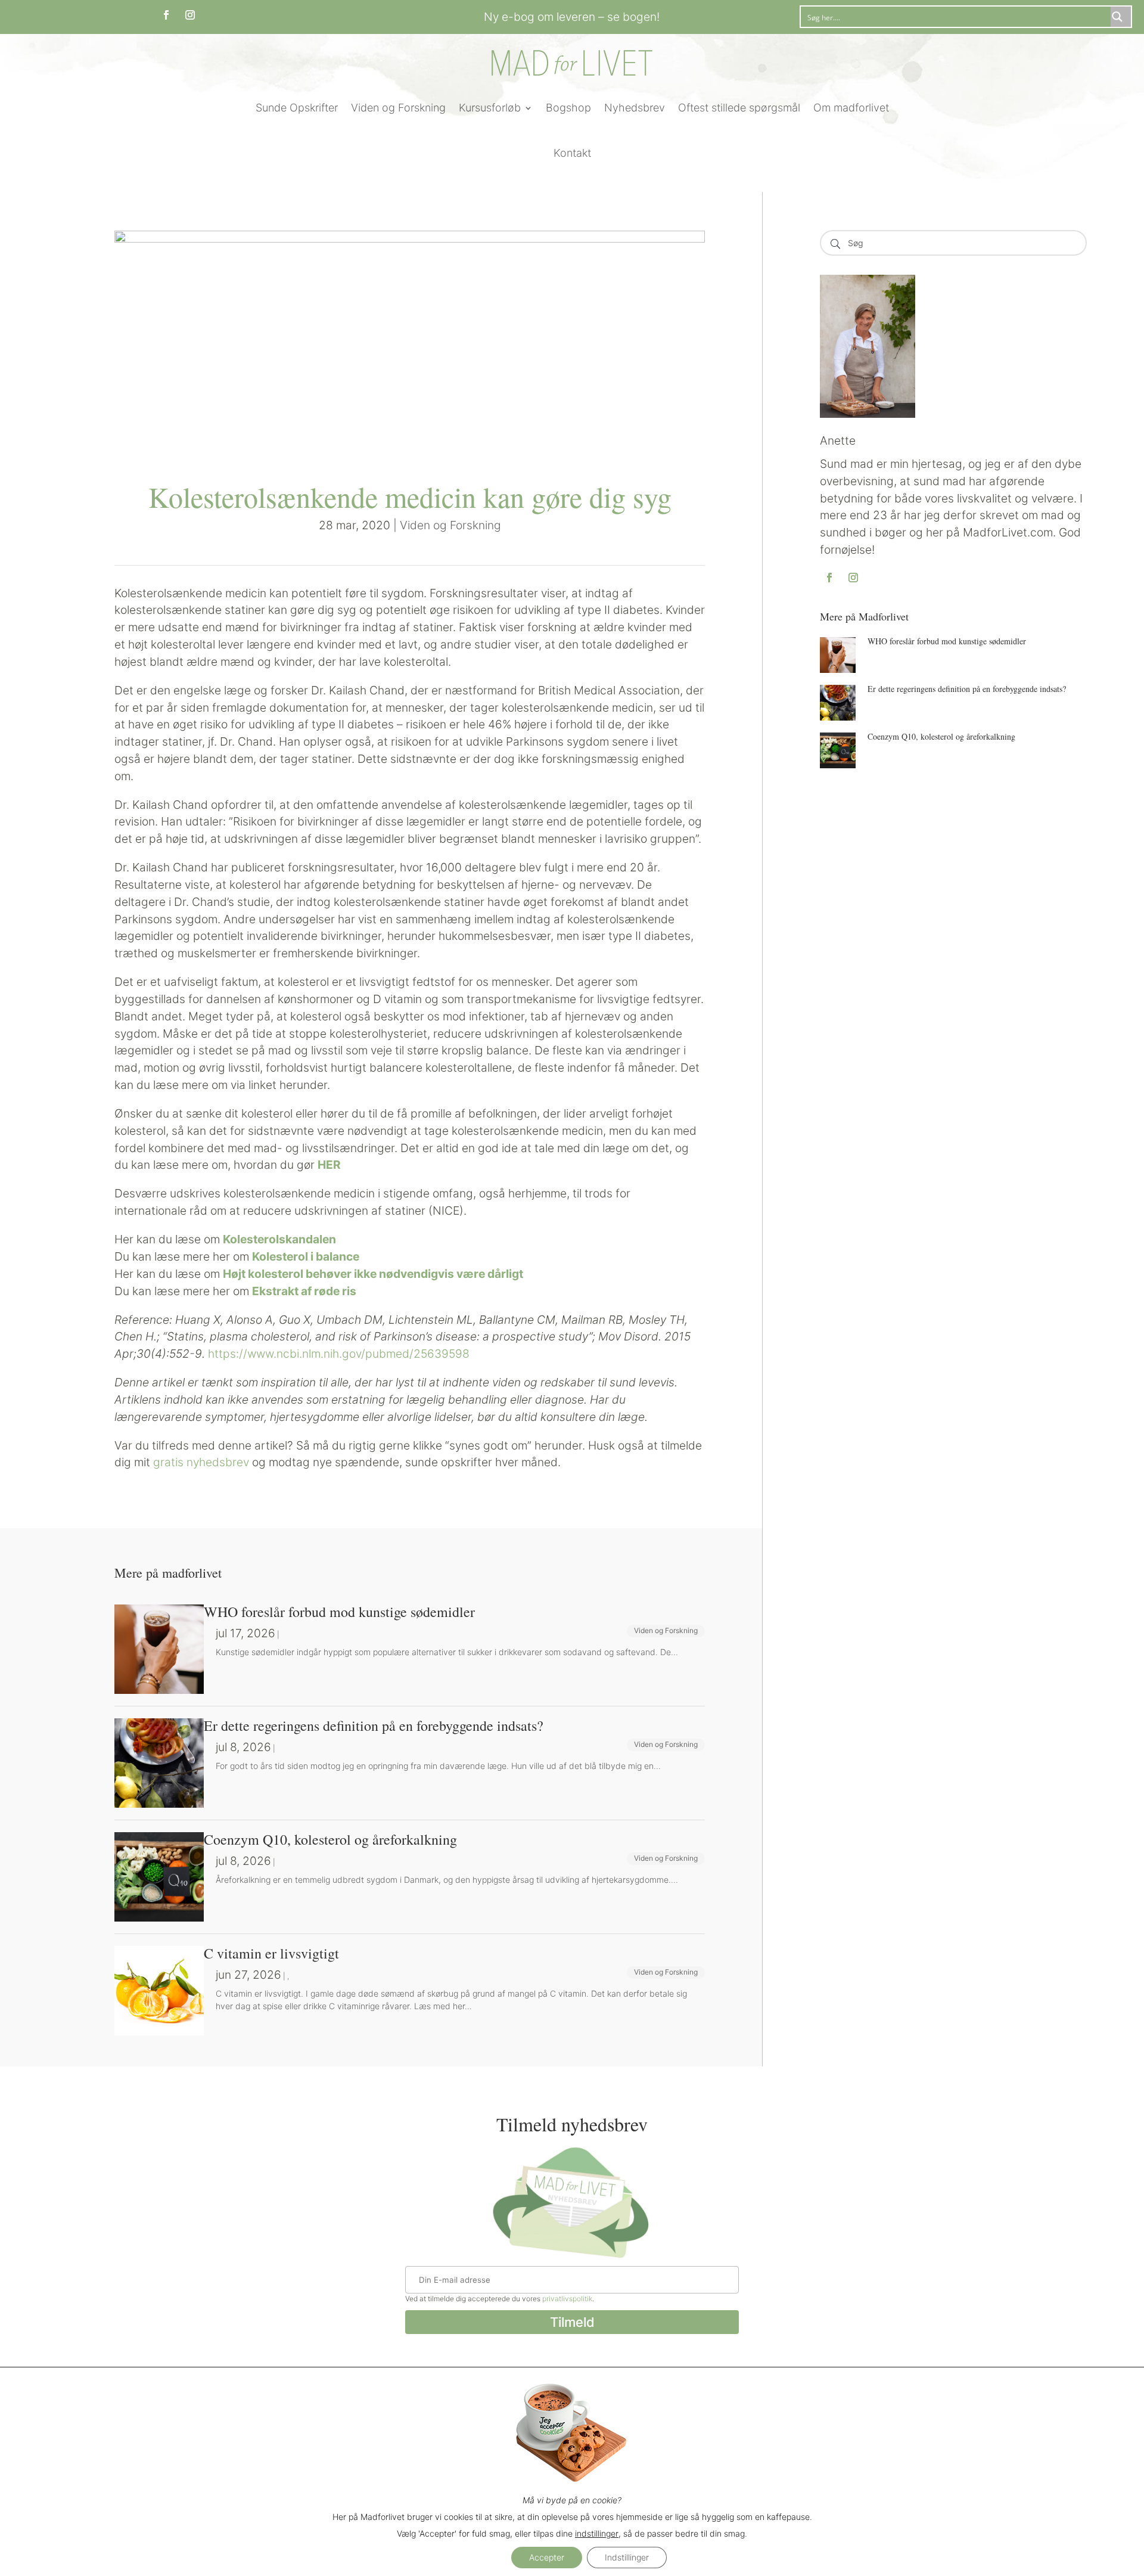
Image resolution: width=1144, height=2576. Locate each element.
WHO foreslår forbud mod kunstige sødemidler (947, 641)
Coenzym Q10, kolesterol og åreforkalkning (941, 736)
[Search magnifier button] (1121, 17)
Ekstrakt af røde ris (304, 1291)
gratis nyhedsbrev (201, 1462)
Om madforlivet (851, 108)
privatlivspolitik (567, 2299)
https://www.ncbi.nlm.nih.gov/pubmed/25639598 (342, 1354)
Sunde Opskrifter (297, 108)
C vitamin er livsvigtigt (271, 1953)
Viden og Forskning (398, 108)
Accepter (547, 2557)
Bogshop (568, 108)
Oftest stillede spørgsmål (739, 108)
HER (329, 1165)
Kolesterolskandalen (279, 1239)
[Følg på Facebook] (166, 15)
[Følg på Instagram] (190, 15)
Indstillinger (627, 2557)
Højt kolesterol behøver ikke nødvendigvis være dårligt (373, 1274)
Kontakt (572, 153)
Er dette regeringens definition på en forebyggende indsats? (967, 689)
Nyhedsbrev (635, 108)
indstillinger (597, 2533)
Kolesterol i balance (306, 1256)
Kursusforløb (490, 108)
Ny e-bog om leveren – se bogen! (572, 17)
